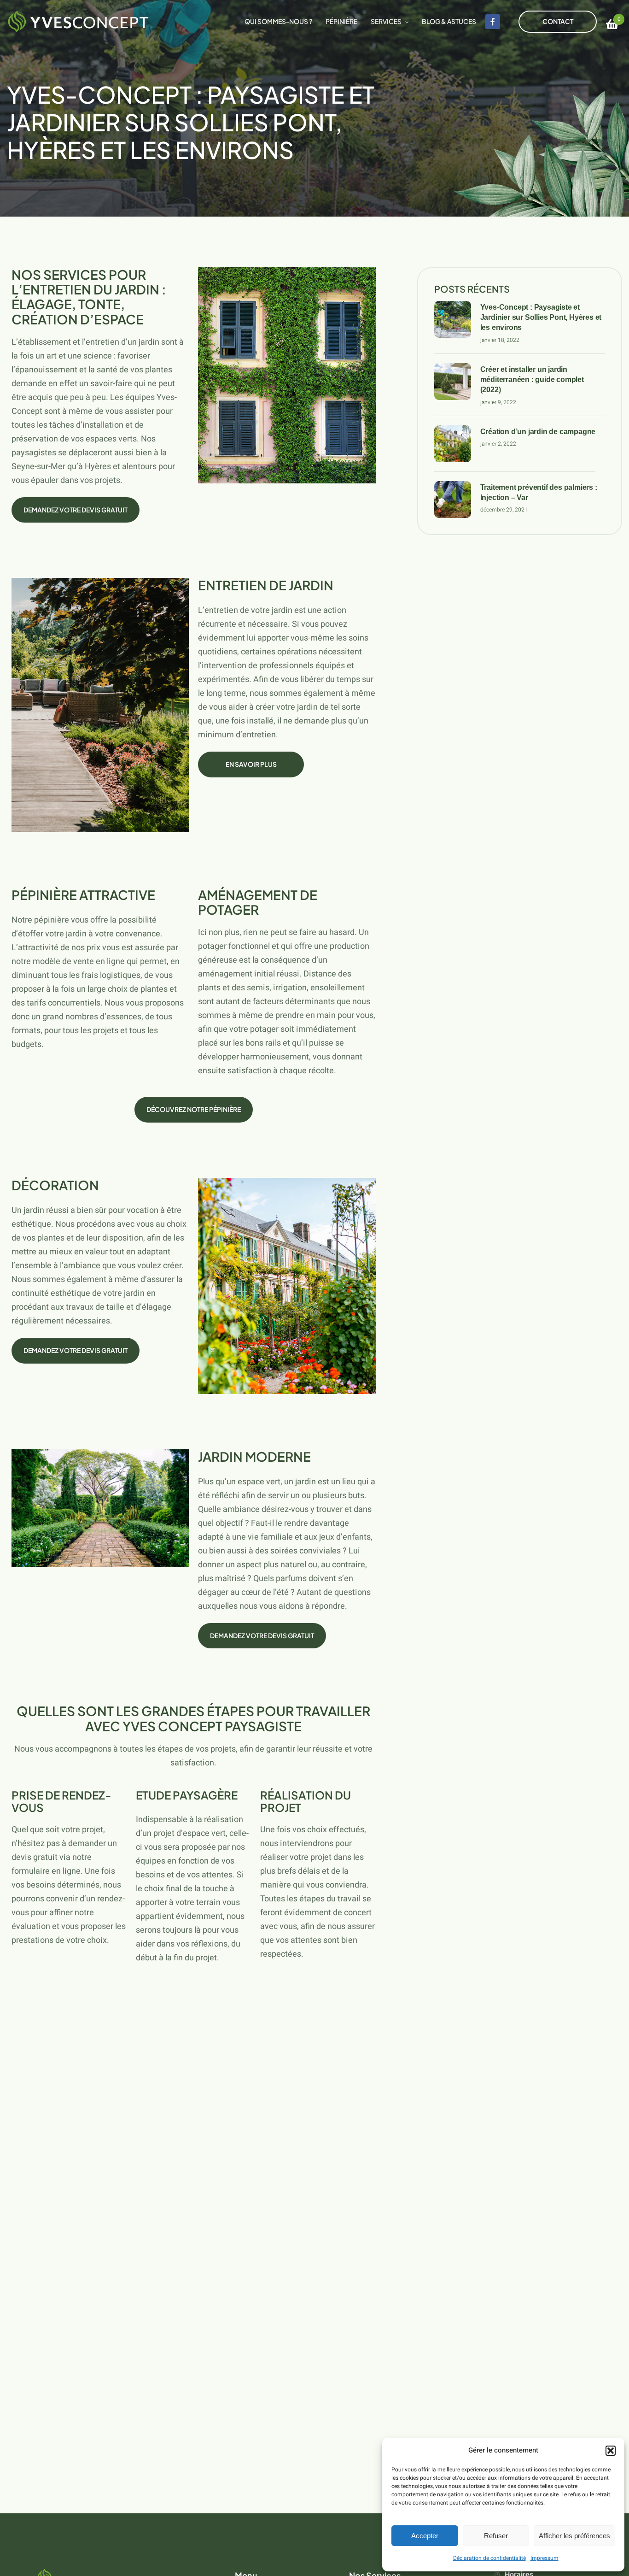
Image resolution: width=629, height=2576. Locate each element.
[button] (611, 2451)
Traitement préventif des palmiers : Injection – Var (539, 492)
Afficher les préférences (574, 2536)
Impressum (545, 2558)
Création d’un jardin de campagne (538, 432)
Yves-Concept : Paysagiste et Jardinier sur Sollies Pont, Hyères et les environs (541, 318)
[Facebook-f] (493, 22)
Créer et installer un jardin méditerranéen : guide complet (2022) (532, 380)
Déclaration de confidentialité (489, 2558)
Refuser (496, 2536)
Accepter (425, 2536)
